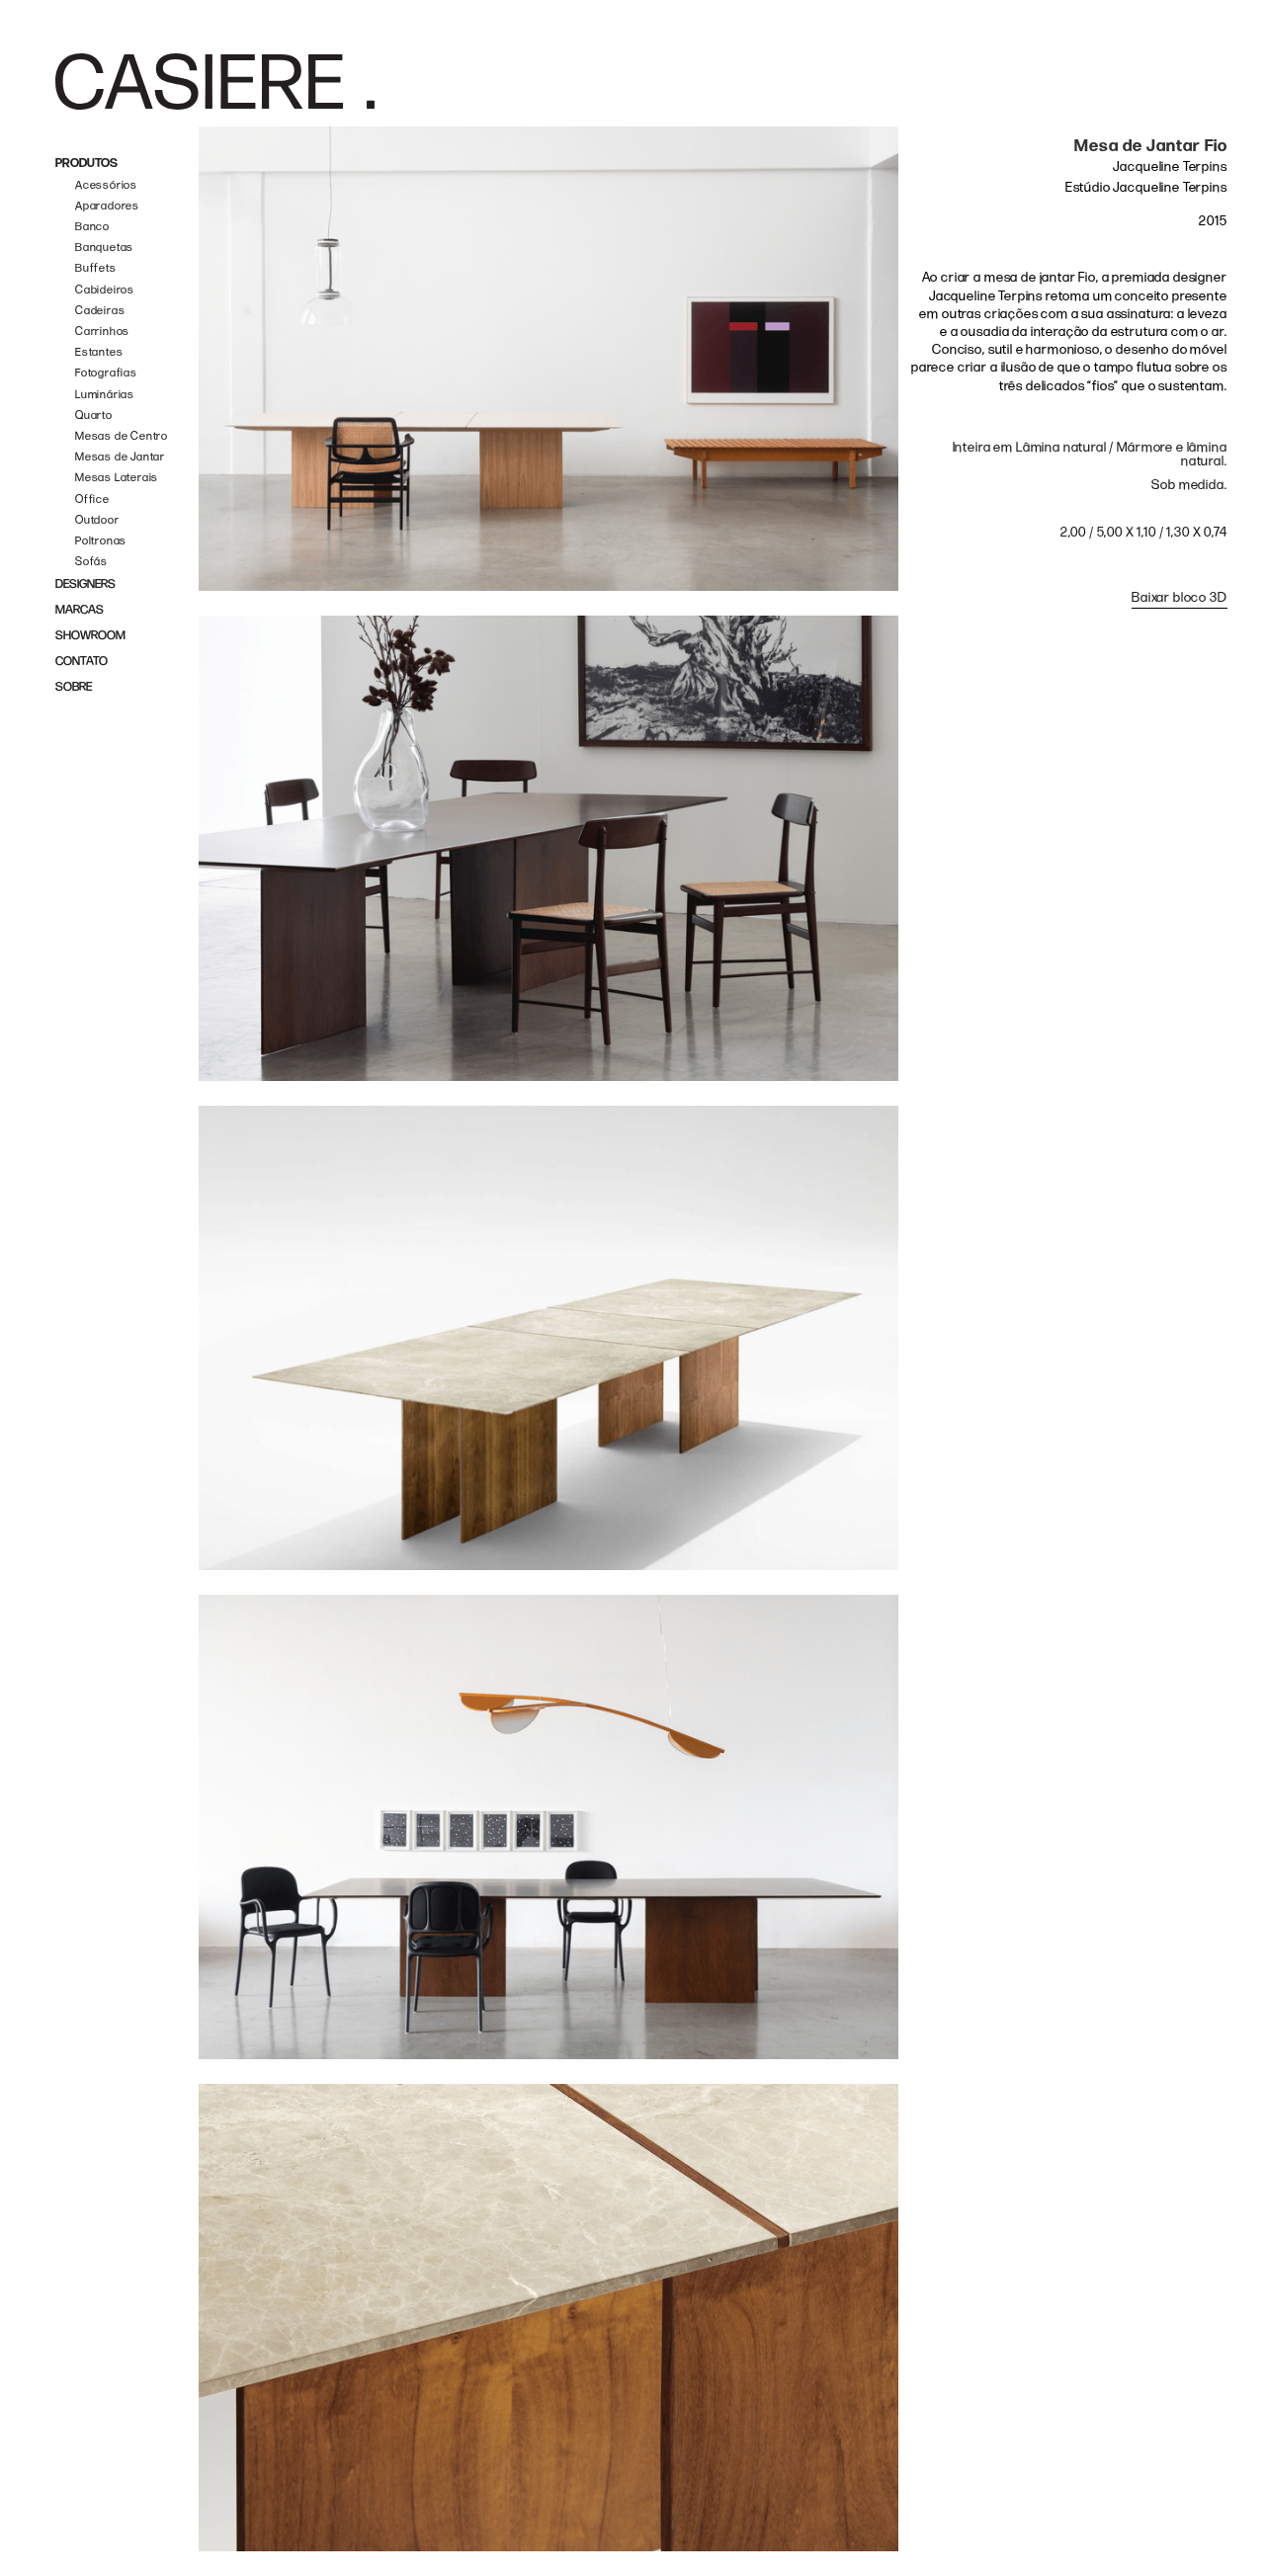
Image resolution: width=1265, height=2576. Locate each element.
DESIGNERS (85, 584)
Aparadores (107, 206)
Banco (92, 227)
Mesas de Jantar (120, 457)
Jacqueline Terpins (1170, 166)
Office (92, 499)
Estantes (99, 352)
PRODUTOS (86, 164)
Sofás (91, 562)
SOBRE (74, 687)
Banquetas (104, 248)
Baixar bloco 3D (1180, 597)
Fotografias (106, 373)
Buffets (96, 268)
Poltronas (101, 541)
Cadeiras (100, 311)
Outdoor (97, 520)
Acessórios (106, 185)
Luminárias (105, 395)
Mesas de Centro (122, 436)
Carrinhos (102, 332)
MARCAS (80, 610)
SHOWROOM (90, 636)
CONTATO (82, 662)
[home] (215, 82)
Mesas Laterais (117, 478)
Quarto (94, 415)
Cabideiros (105, 290)
